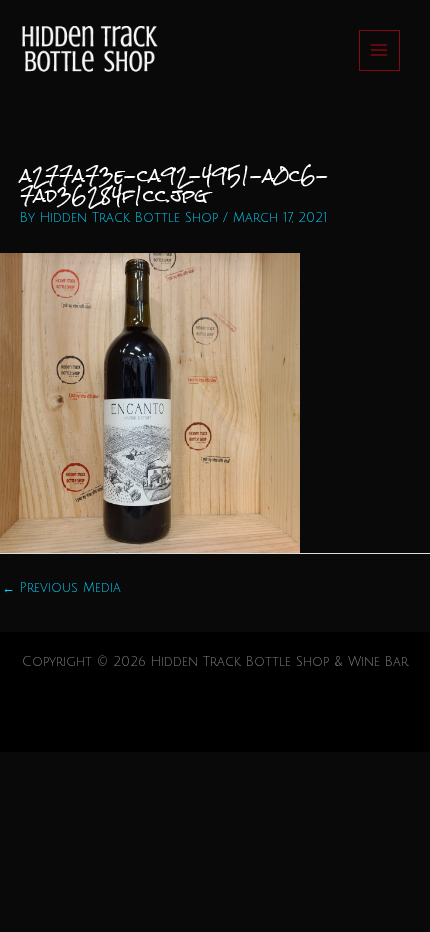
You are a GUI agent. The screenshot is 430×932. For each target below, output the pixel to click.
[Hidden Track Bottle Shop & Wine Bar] (87, 50)
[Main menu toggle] (379, 50)
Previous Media (61, 588)
